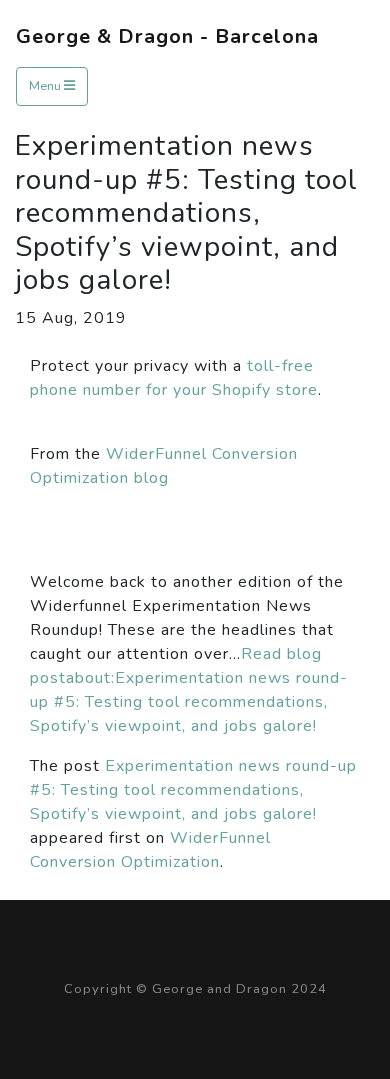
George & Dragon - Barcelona (167, 36)
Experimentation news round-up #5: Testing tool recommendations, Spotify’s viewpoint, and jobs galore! (193, 790)
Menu (46, 86)
